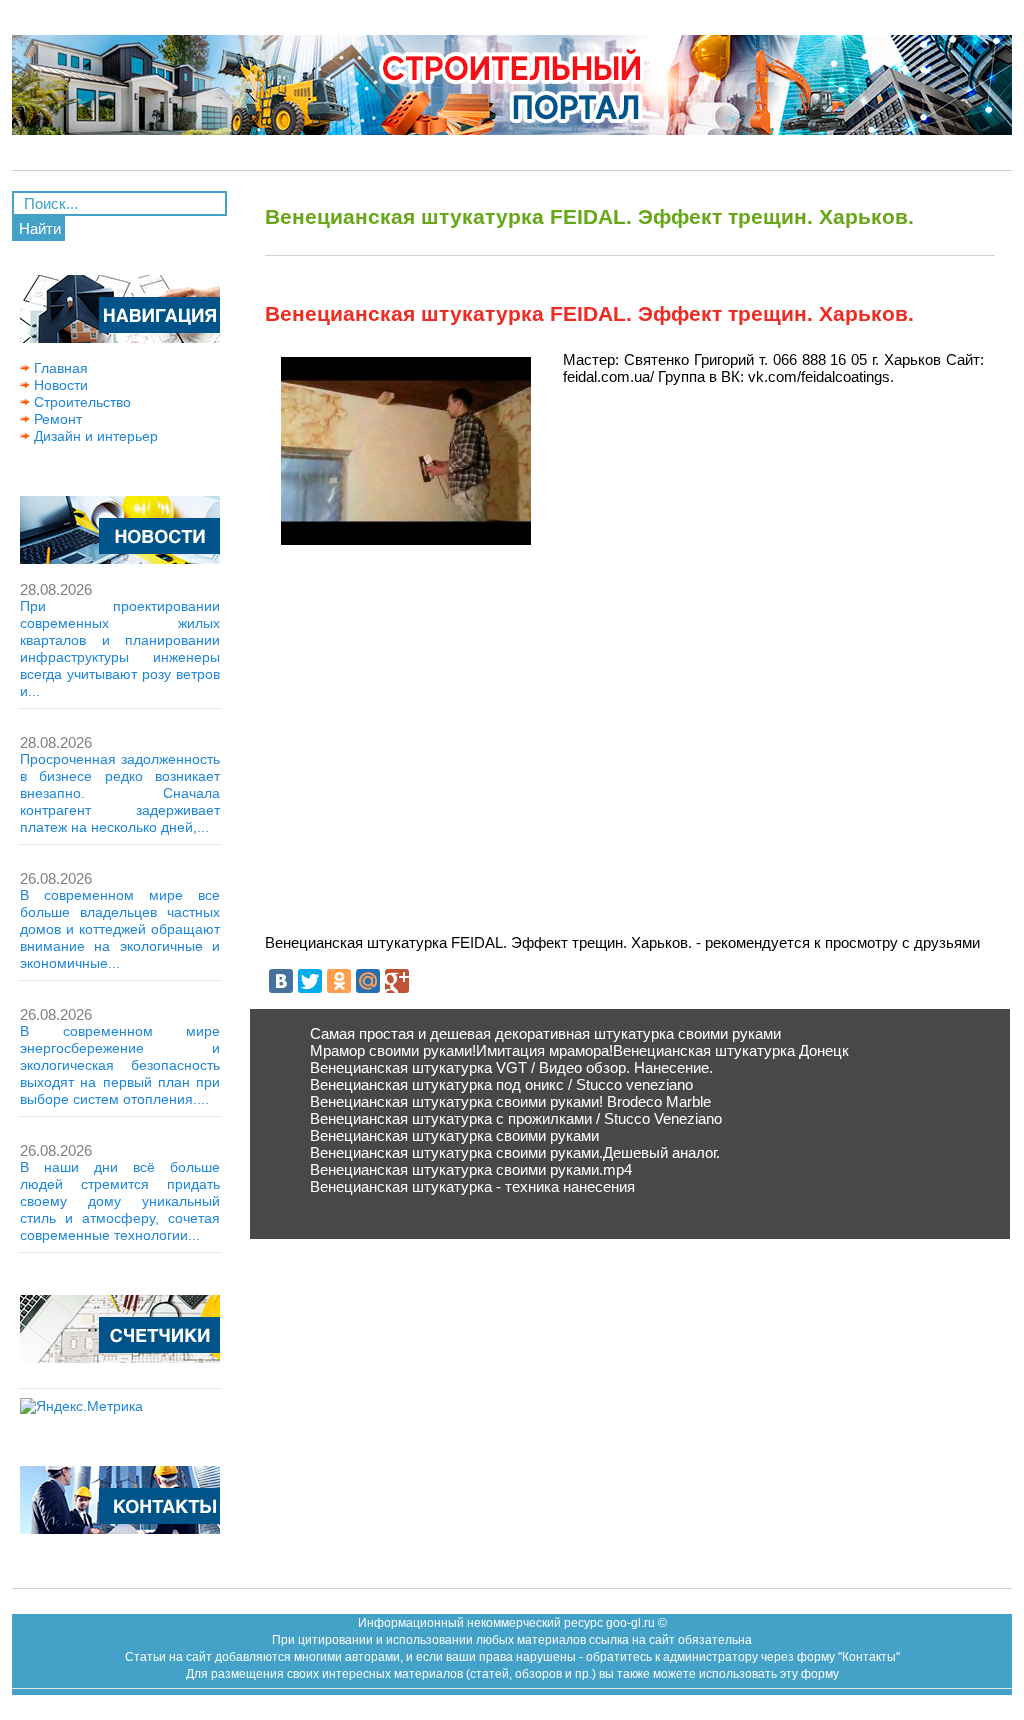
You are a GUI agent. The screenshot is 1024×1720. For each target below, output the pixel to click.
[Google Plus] (397, 981)
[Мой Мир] (368, 981)
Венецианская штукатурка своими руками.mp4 (471, 1169)
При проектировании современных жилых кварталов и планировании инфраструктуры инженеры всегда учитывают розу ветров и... (120, 648)
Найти (40, 228)
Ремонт (56, 419)
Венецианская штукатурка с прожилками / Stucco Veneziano (516, 1118)
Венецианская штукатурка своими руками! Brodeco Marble (510, 1101)
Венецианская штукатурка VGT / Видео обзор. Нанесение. (511, 1067)
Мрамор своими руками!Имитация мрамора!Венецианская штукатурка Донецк (579, 1050)
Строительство (80, 402)
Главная (59, 368)
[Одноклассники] (339, 981)
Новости (59, 385)
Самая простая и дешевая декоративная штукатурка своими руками (545, 1033)
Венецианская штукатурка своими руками (454, 1135)
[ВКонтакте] (281, 981)
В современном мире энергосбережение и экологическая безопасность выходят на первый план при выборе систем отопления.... (120, 1065)
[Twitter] (310, 981)
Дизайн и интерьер (94, 436)
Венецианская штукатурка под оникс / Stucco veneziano (501, 1084)
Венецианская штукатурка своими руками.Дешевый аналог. (515, 1152)
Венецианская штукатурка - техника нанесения (472, 1186)
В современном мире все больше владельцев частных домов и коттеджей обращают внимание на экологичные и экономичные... (120, 929)
